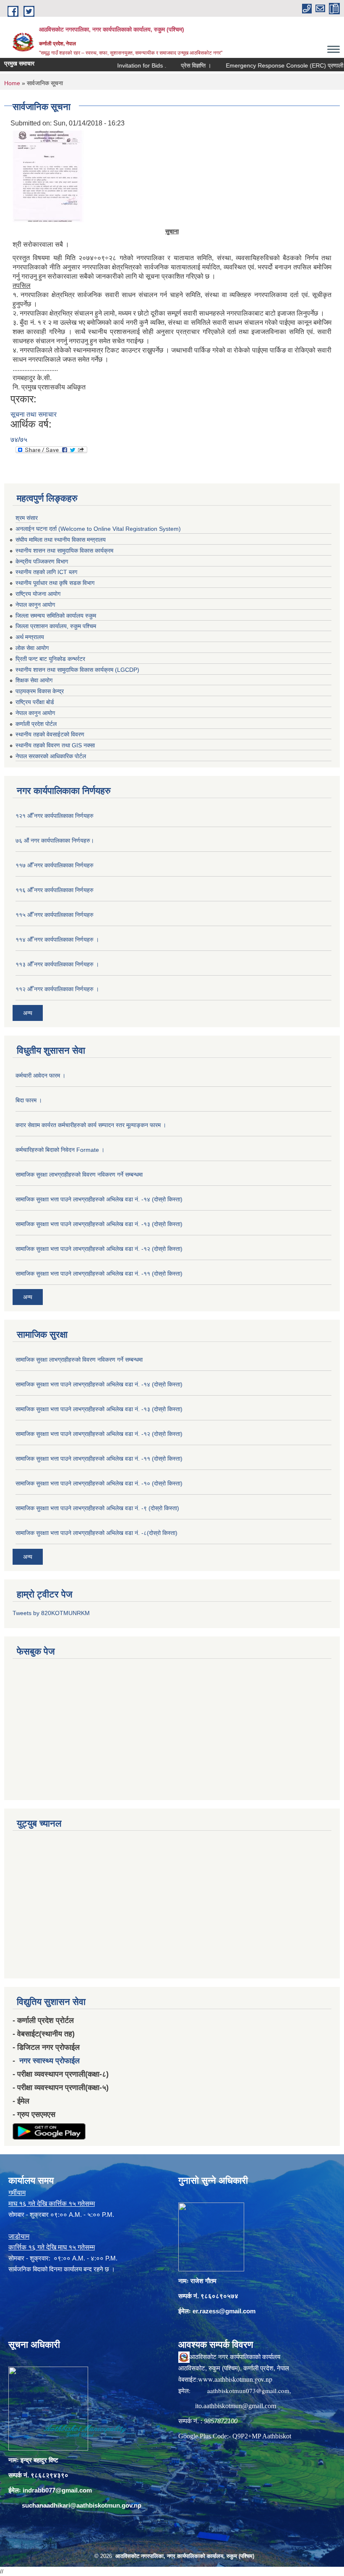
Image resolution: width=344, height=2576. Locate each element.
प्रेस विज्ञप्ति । (172, 65)
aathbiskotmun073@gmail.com (248, 2391)
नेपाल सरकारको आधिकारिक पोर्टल (51, 756)
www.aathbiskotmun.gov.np (235, 2379)
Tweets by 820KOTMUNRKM (51, 1613)
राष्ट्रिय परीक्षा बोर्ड (35, 702)
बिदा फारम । (29, 1100)
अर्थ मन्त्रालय (30, 637)
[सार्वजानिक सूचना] (48, 176)
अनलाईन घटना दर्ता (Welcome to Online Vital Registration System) (98, 529)
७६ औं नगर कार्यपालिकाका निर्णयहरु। (55, 840)
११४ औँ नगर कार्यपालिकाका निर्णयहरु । (57, 940)
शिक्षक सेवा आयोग (34, 680)
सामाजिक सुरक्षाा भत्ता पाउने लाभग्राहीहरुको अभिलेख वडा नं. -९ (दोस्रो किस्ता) (97, 1508)
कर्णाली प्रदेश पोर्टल (36, 724)
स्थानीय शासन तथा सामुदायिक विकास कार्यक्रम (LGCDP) (77, 670)
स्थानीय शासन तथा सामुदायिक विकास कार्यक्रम (64, 551)
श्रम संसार (27, 518)
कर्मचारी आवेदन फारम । (40, 1075)
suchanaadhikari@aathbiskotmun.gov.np (82, 2505)
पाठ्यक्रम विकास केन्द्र (40, 691)
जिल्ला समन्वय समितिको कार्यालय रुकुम (56, 616)
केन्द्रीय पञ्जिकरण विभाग (42, 561)
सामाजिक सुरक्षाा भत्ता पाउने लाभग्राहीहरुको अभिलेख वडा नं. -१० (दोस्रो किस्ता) (99, 1483)
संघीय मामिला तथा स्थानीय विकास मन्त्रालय (61, 540)
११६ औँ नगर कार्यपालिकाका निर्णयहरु (55, 890)
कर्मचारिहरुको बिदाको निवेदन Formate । (60, 1150)
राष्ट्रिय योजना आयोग (38, 594)
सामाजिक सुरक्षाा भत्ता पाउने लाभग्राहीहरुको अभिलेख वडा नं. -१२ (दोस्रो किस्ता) (99, 1249)
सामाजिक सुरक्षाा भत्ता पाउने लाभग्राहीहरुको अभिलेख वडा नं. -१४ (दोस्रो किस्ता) (99, 1199)
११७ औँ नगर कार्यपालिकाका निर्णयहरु (55, 865)
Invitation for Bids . (118, 65)
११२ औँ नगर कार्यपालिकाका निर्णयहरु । (57, 989)
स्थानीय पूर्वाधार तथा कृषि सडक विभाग (55, 583)
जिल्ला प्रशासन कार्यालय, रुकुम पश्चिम (56, 626)
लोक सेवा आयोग (32, 648)
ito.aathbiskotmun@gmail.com (236, 2406)
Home (12, 83)
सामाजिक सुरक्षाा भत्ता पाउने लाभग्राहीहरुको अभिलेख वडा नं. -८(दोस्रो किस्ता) (96, 1533)
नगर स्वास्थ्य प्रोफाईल (50, 2061)
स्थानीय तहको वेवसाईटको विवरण (50, 734)
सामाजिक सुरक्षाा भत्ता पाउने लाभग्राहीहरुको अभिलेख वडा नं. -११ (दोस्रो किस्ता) (99, 1274)
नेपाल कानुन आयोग (35, 605)
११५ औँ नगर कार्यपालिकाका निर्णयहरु (55, 915)
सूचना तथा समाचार (34, 414)
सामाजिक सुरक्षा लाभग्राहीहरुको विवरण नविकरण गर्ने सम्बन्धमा (79, 1174)
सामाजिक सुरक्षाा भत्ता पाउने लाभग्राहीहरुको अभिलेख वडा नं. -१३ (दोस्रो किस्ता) (99, 1224)
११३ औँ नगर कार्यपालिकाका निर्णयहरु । (57, 964)
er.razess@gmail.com (224, 2311)
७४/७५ (19, 440)
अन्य (28, 1013)
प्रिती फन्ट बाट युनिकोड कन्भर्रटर (50, 659)
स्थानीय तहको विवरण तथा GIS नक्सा (55, 745)
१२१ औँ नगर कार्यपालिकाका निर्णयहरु (55, 816)
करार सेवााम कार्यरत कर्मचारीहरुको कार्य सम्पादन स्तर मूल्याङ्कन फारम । (91, 1125)
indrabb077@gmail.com (57, 2490)
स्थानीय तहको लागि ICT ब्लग (46, 572)
